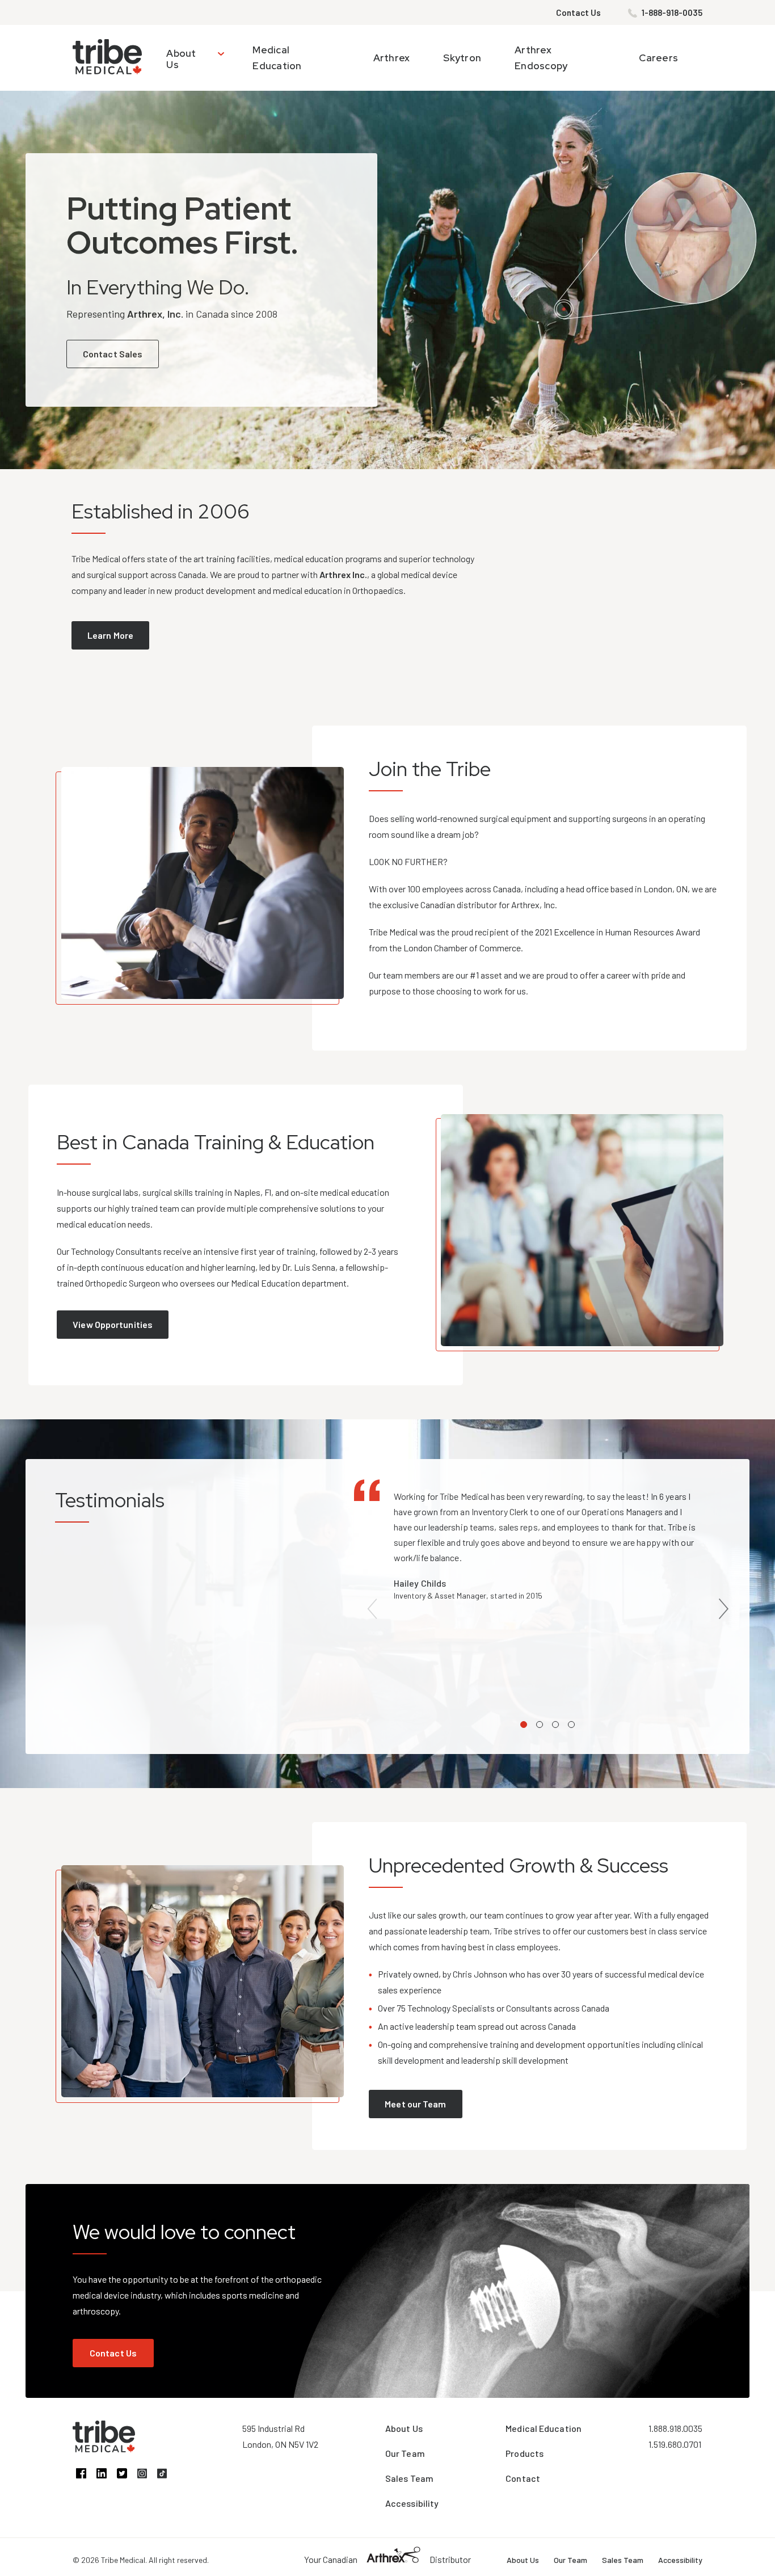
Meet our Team (415, 2104)
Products (525, 2453)
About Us (181, 59)
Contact (523, 2478)
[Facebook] (86, 2475)
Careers (658, 58)
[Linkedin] (107, 2475)
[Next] (723, 1609)
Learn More (110, 635)
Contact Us (578, 12)
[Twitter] (127, 2475)
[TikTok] (166, 2475)
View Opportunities (113, 1324)
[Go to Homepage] (107, 58)
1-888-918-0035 (672, 12)
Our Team (405, 2453)
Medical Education (544, 2428)
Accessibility (412, 2503)
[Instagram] (147, 2475)
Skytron (462, 58)
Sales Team (409, 2478)
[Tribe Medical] (104, 2449)
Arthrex (392, 58)
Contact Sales (113, 354)
